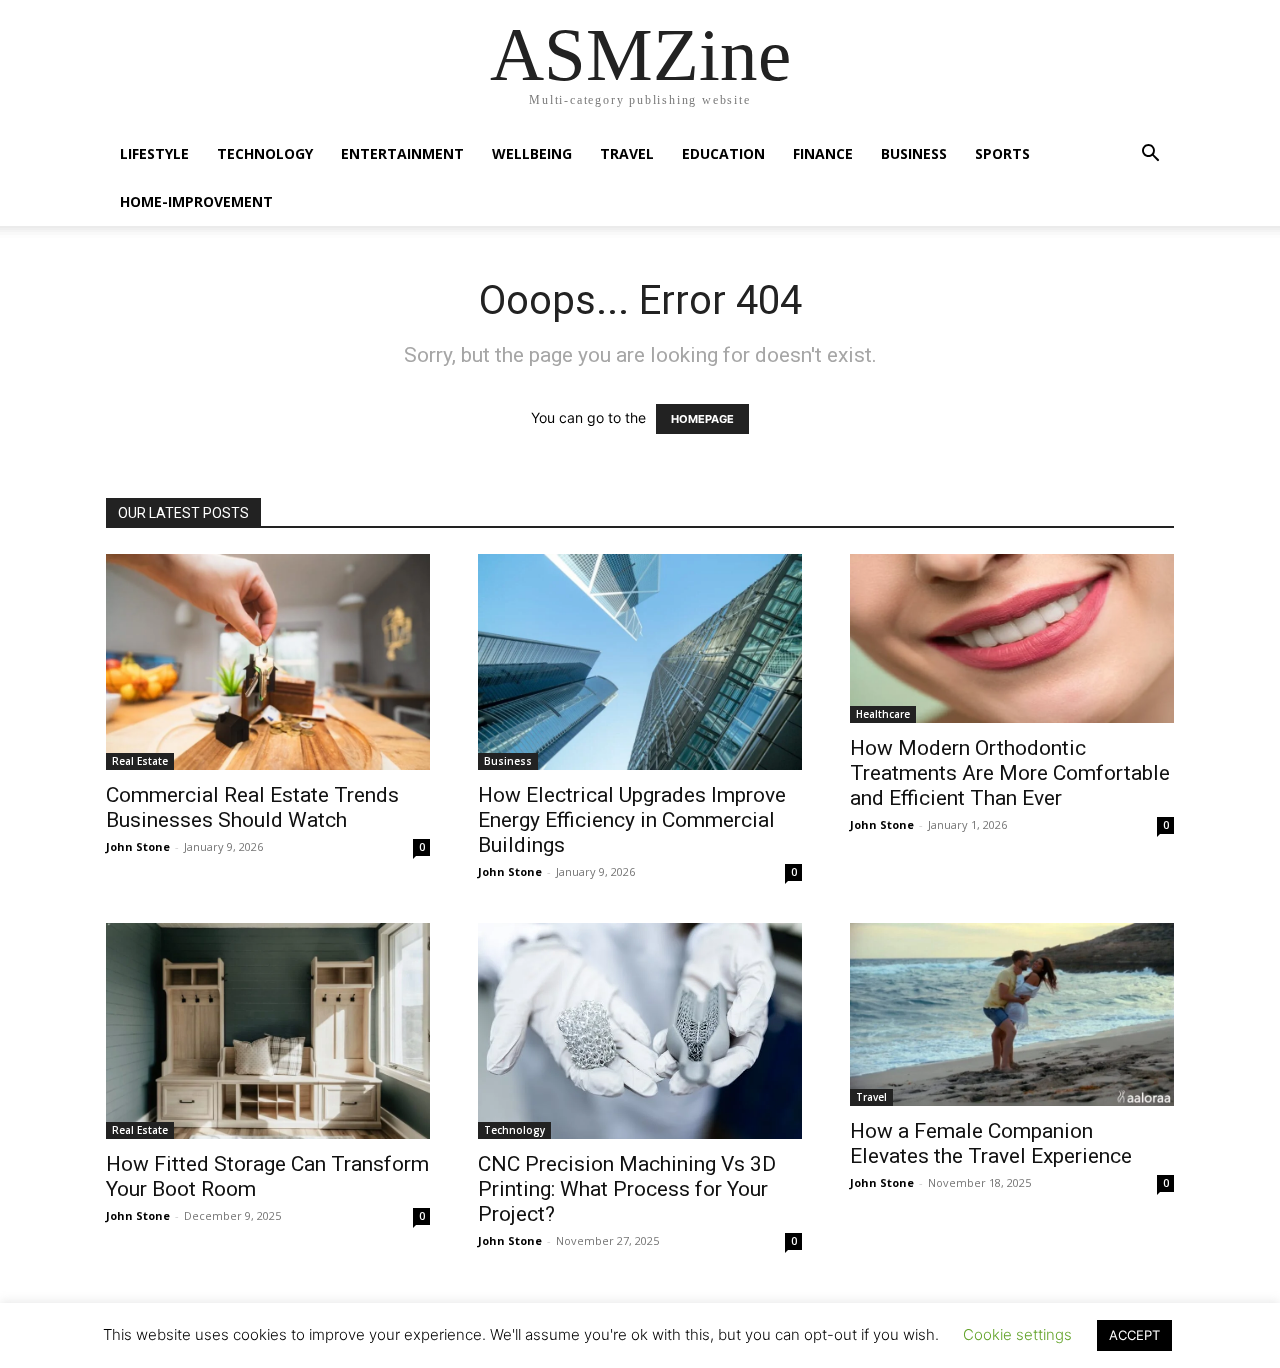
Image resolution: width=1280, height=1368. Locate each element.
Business (914, 153)
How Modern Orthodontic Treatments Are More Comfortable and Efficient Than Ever (1010, 773)
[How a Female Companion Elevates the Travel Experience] (1012, 1014)
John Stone (138, 846)
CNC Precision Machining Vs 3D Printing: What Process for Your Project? (627, 1189)
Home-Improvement (196, 201)
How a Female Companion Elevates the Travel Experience (991, 1143)
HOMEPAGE (702, 419)
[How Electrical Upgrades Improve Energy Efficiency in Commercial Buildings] (640, 662)
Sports (1002, 153)
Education (723, 153)
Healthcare (883, 714)
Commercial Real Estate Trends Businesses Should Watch (252, 807)
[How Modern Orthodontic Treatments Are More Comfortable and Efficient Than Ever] (1012, 638)
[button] (1150, 155)
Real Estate (140, 761)
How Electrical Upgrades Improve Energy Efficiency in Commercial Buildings (632, 820)
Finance (823, 153)
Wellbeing (532, 153)
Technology (265, 153)
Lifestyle (154, 153)
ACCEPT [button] (1134, 1335)
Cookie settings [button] (1017, 1334)
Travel (627, 153)
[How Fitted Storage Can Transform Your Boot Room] (268, 1031)
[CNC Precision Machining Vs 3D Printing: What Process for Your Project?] (640, 1031)
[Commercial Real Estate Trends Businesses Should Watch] (268, 662)
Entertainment (402, 153)
